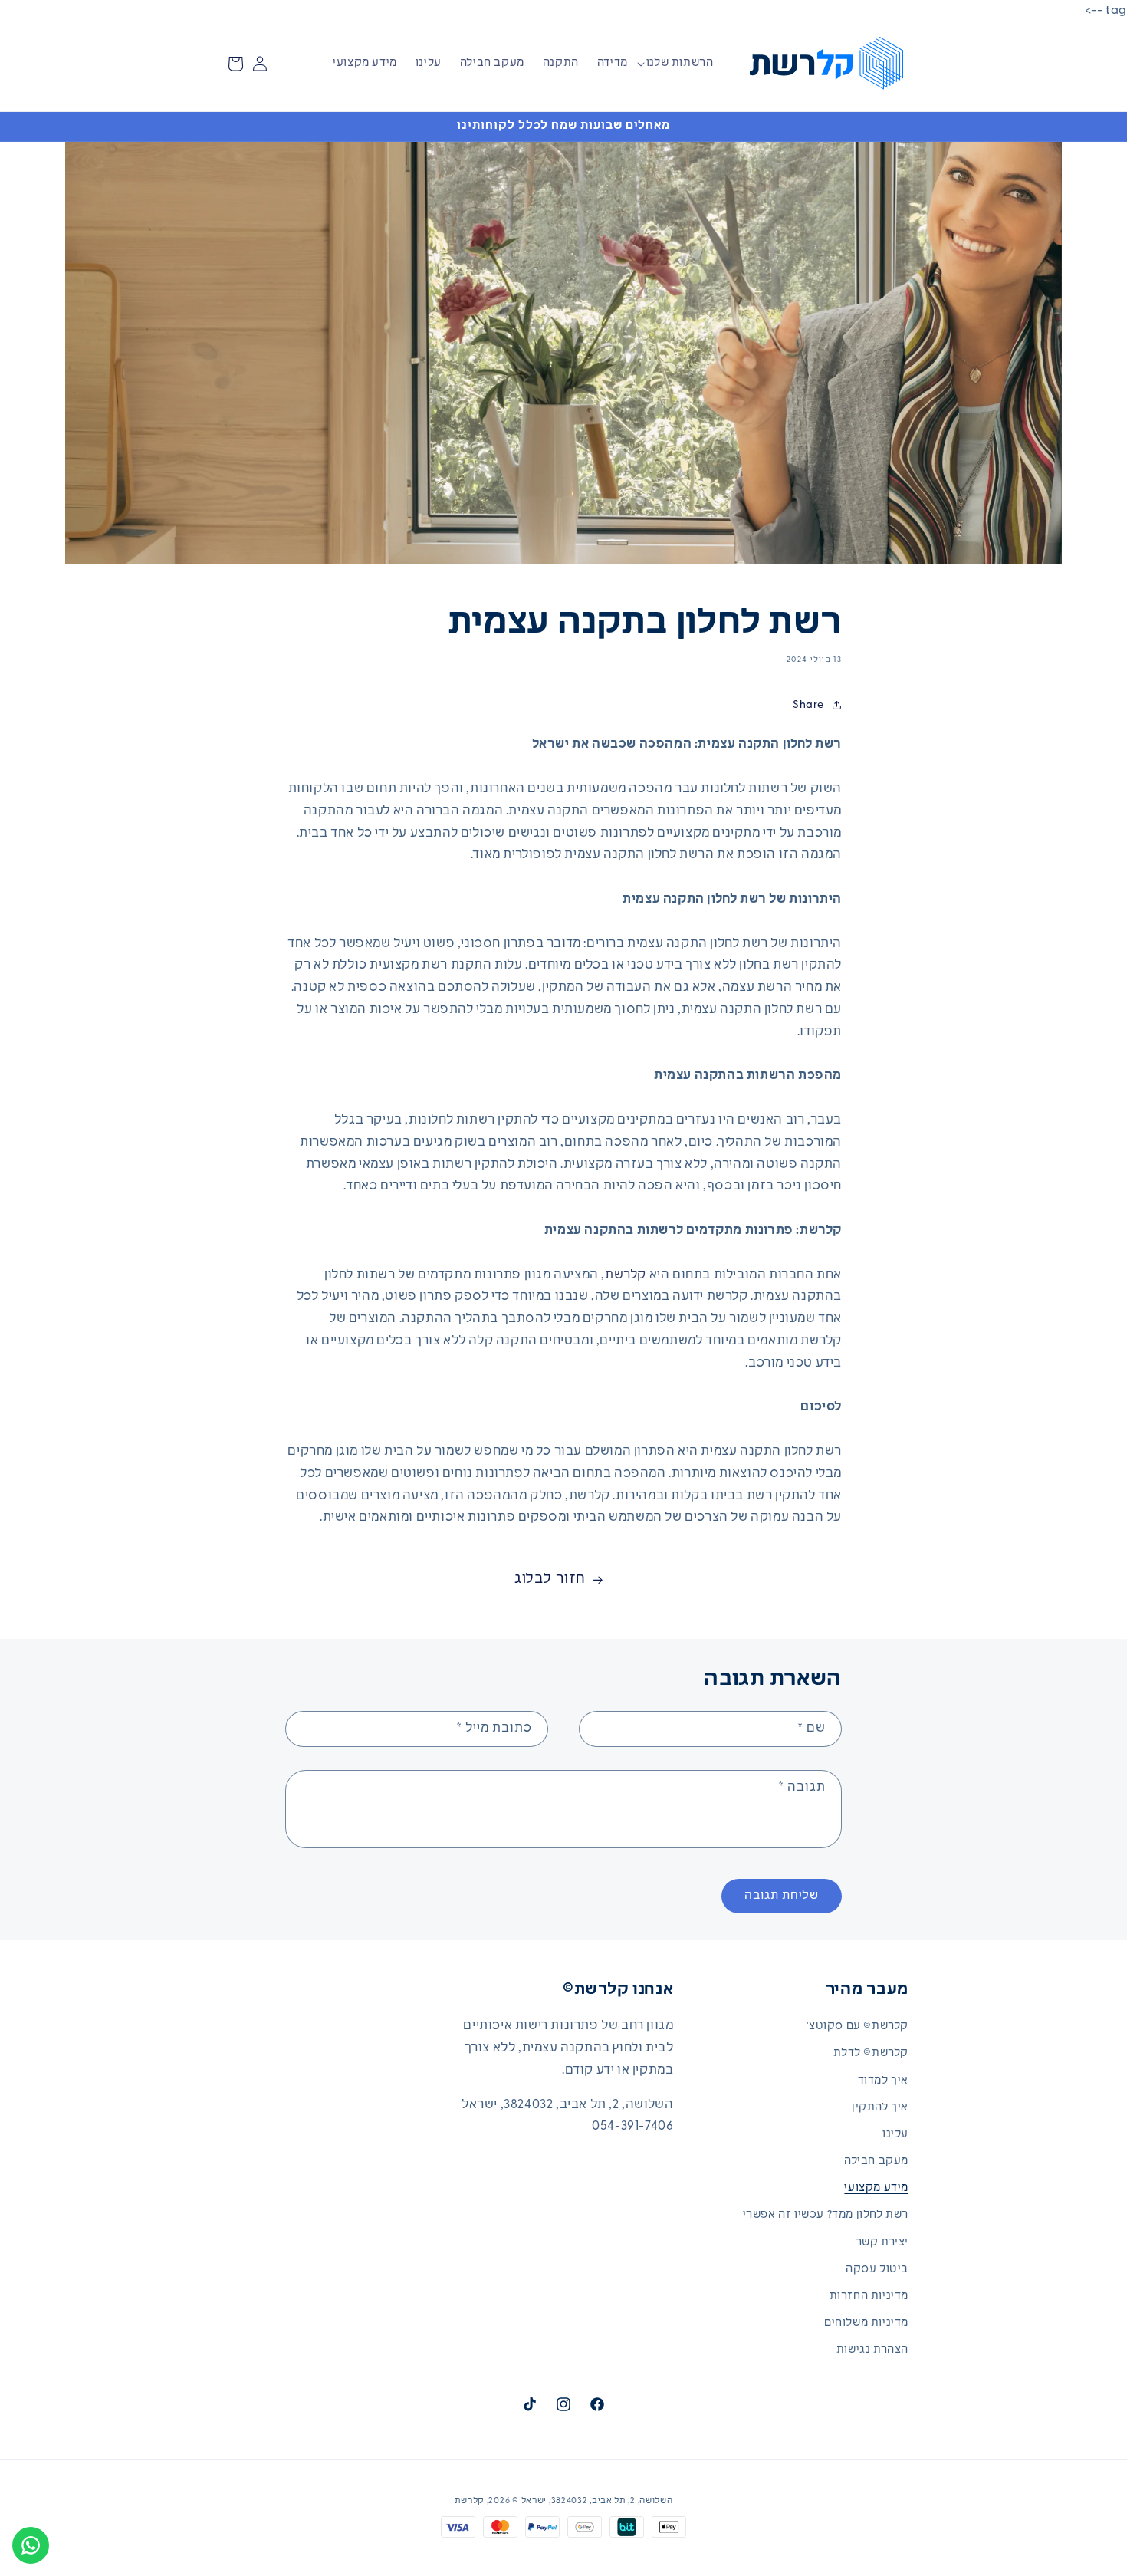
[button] (686, 64)
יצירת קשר (882, 2243)
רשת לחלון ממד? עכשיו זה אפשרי (826, 2216)
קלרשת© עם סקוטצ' (858, 2027)
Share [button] (808, 705)
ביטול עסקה (877, 2270)
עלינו (895, 2135)
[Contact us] (31, 2545)
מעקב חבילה (876, 2161)
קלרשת (626, 1275)
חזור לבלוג (550, 1580)
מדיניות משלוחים (866, 2323)
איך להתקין (880, 2108)
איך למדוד (883, 2081)
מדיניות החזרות (869, 2296)
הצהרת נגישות (872, 2351)
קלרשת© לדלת (871, 2054)
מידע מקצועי (876, 2188)
